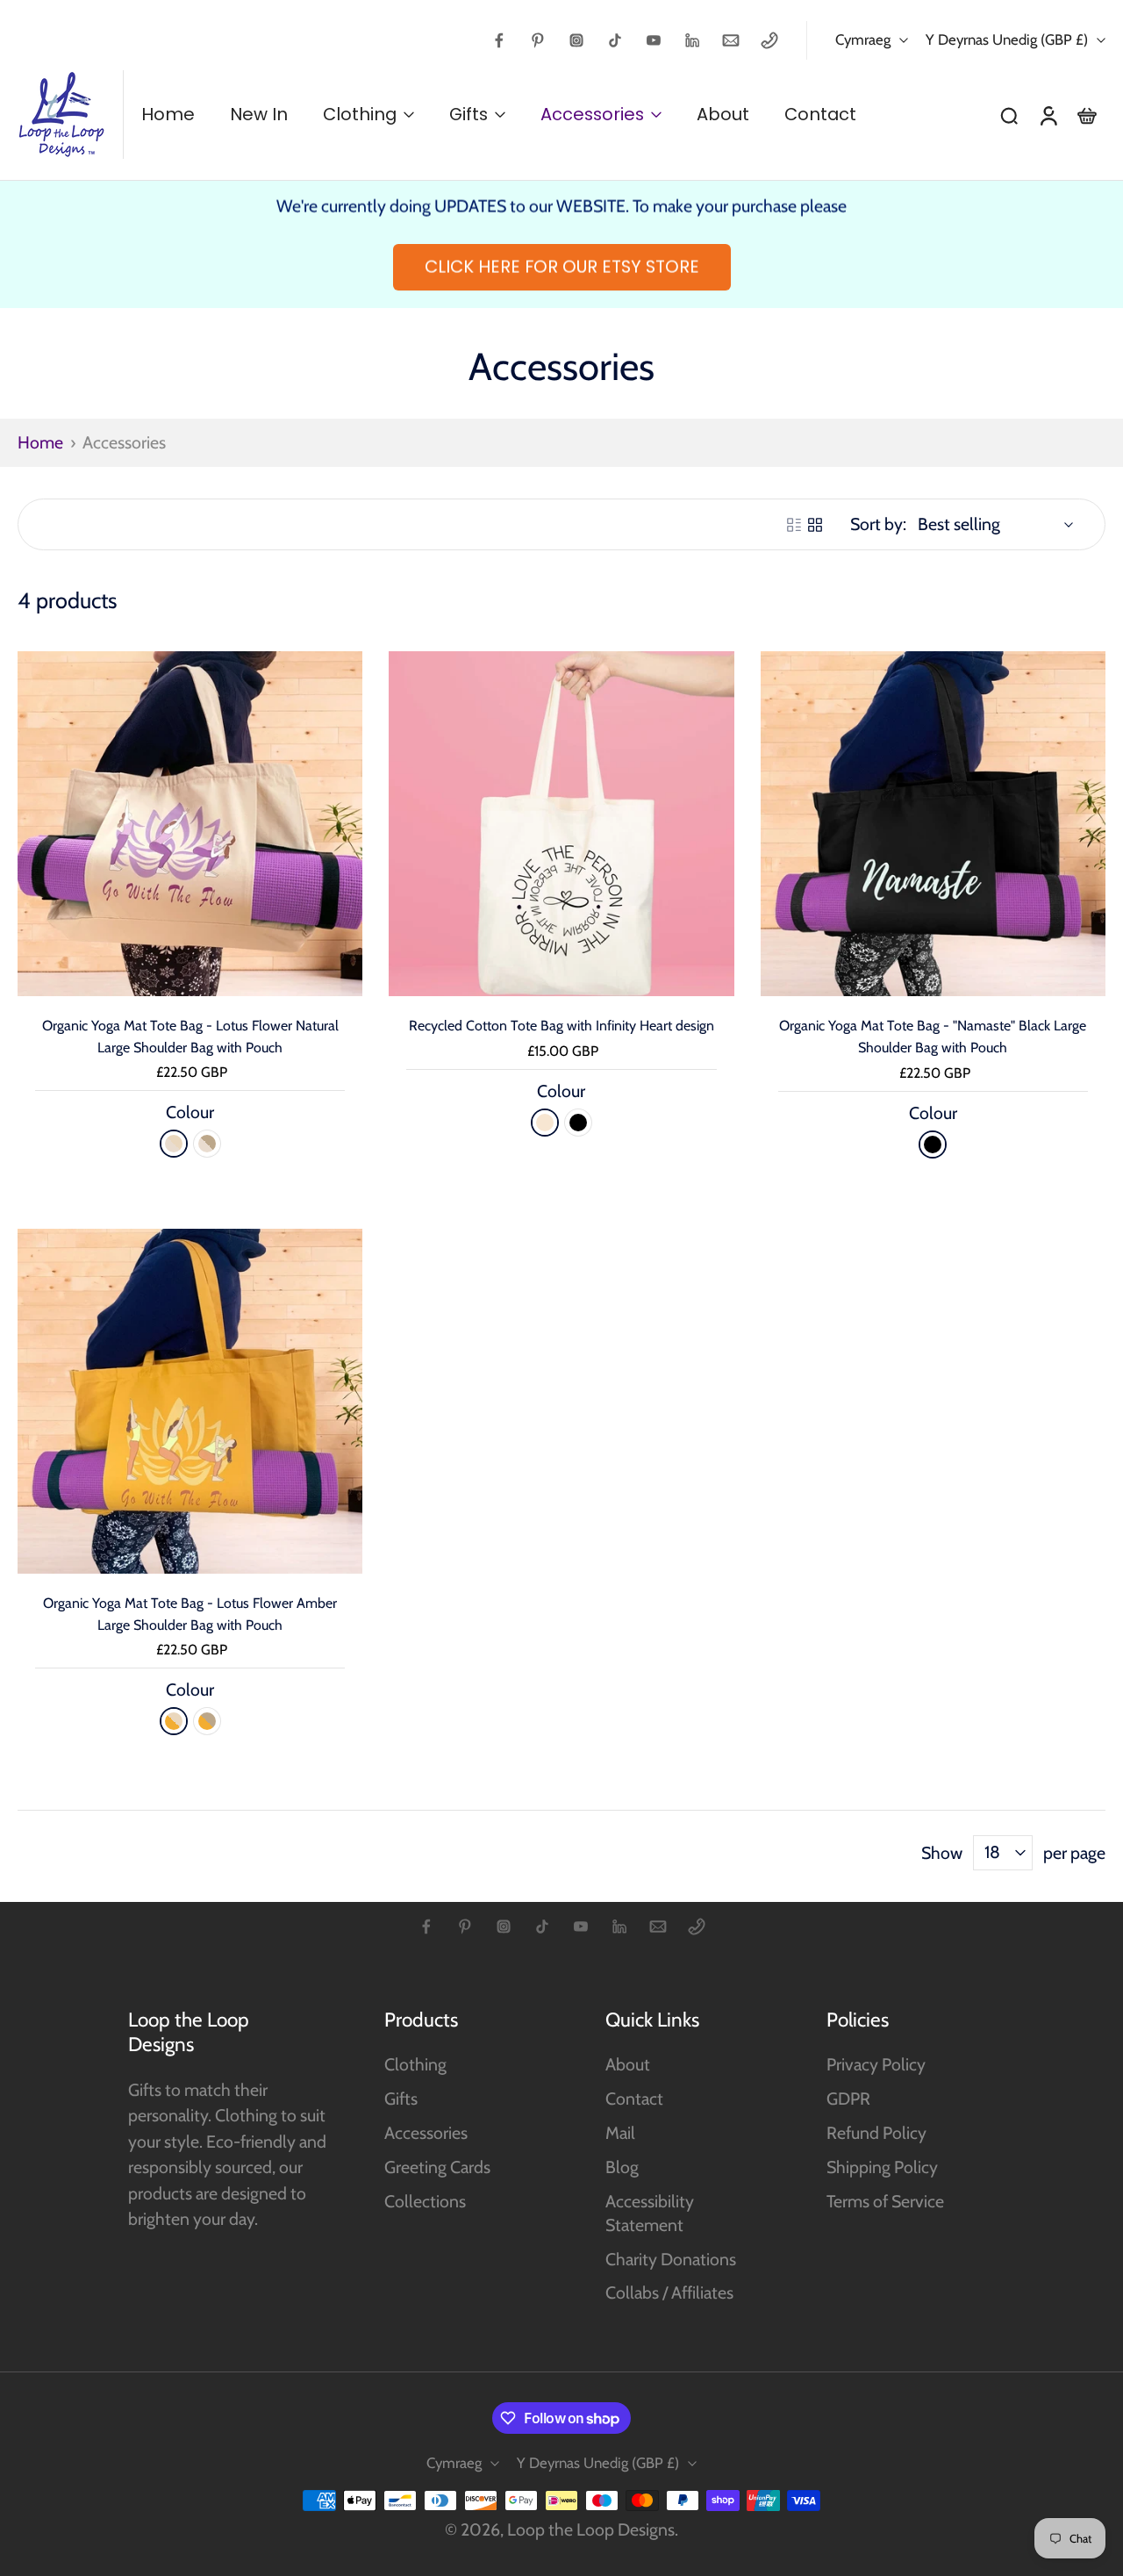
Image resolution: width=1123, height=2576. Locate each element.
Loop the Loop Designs (591, 2529)
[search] (1009, 115)
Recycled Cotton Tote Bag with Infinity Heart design (561, 1026)
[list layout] (794, 525)
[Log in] (1048, 115)
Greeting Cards (437, 2167)
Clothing (415, 2064)
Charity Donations (671, 2259)
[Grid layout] (815, 525)
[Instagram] (576, 40)
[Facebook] (499, 40)
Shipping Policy (882, 2167)
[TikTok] (615, 40)
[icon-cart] (1086, 115)
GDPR (848, 2099)
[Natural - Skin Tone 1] (174, 1144)
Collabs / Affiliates (669, 2293)
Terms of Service (885, 2201)
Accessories (426, 2133)
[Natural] (545, 1123)
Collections (425, 2201)
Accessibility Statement (650, 2213)
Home (40, 442)
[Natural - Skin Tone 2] (207, 1144)
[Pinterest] (538, 40)
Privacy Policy (876, 2064)
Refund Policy (876, 2133)
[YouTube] (654, 40)
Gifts (401, 2099)
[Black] (578, 1123)
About (628, 2064)
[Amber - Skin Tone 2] (207, 1721)
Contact (634, 2099)
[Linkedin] (692, 40)
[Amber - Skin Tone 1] (174, 1721)
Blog (622, 2167)
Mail (620, 2133)
